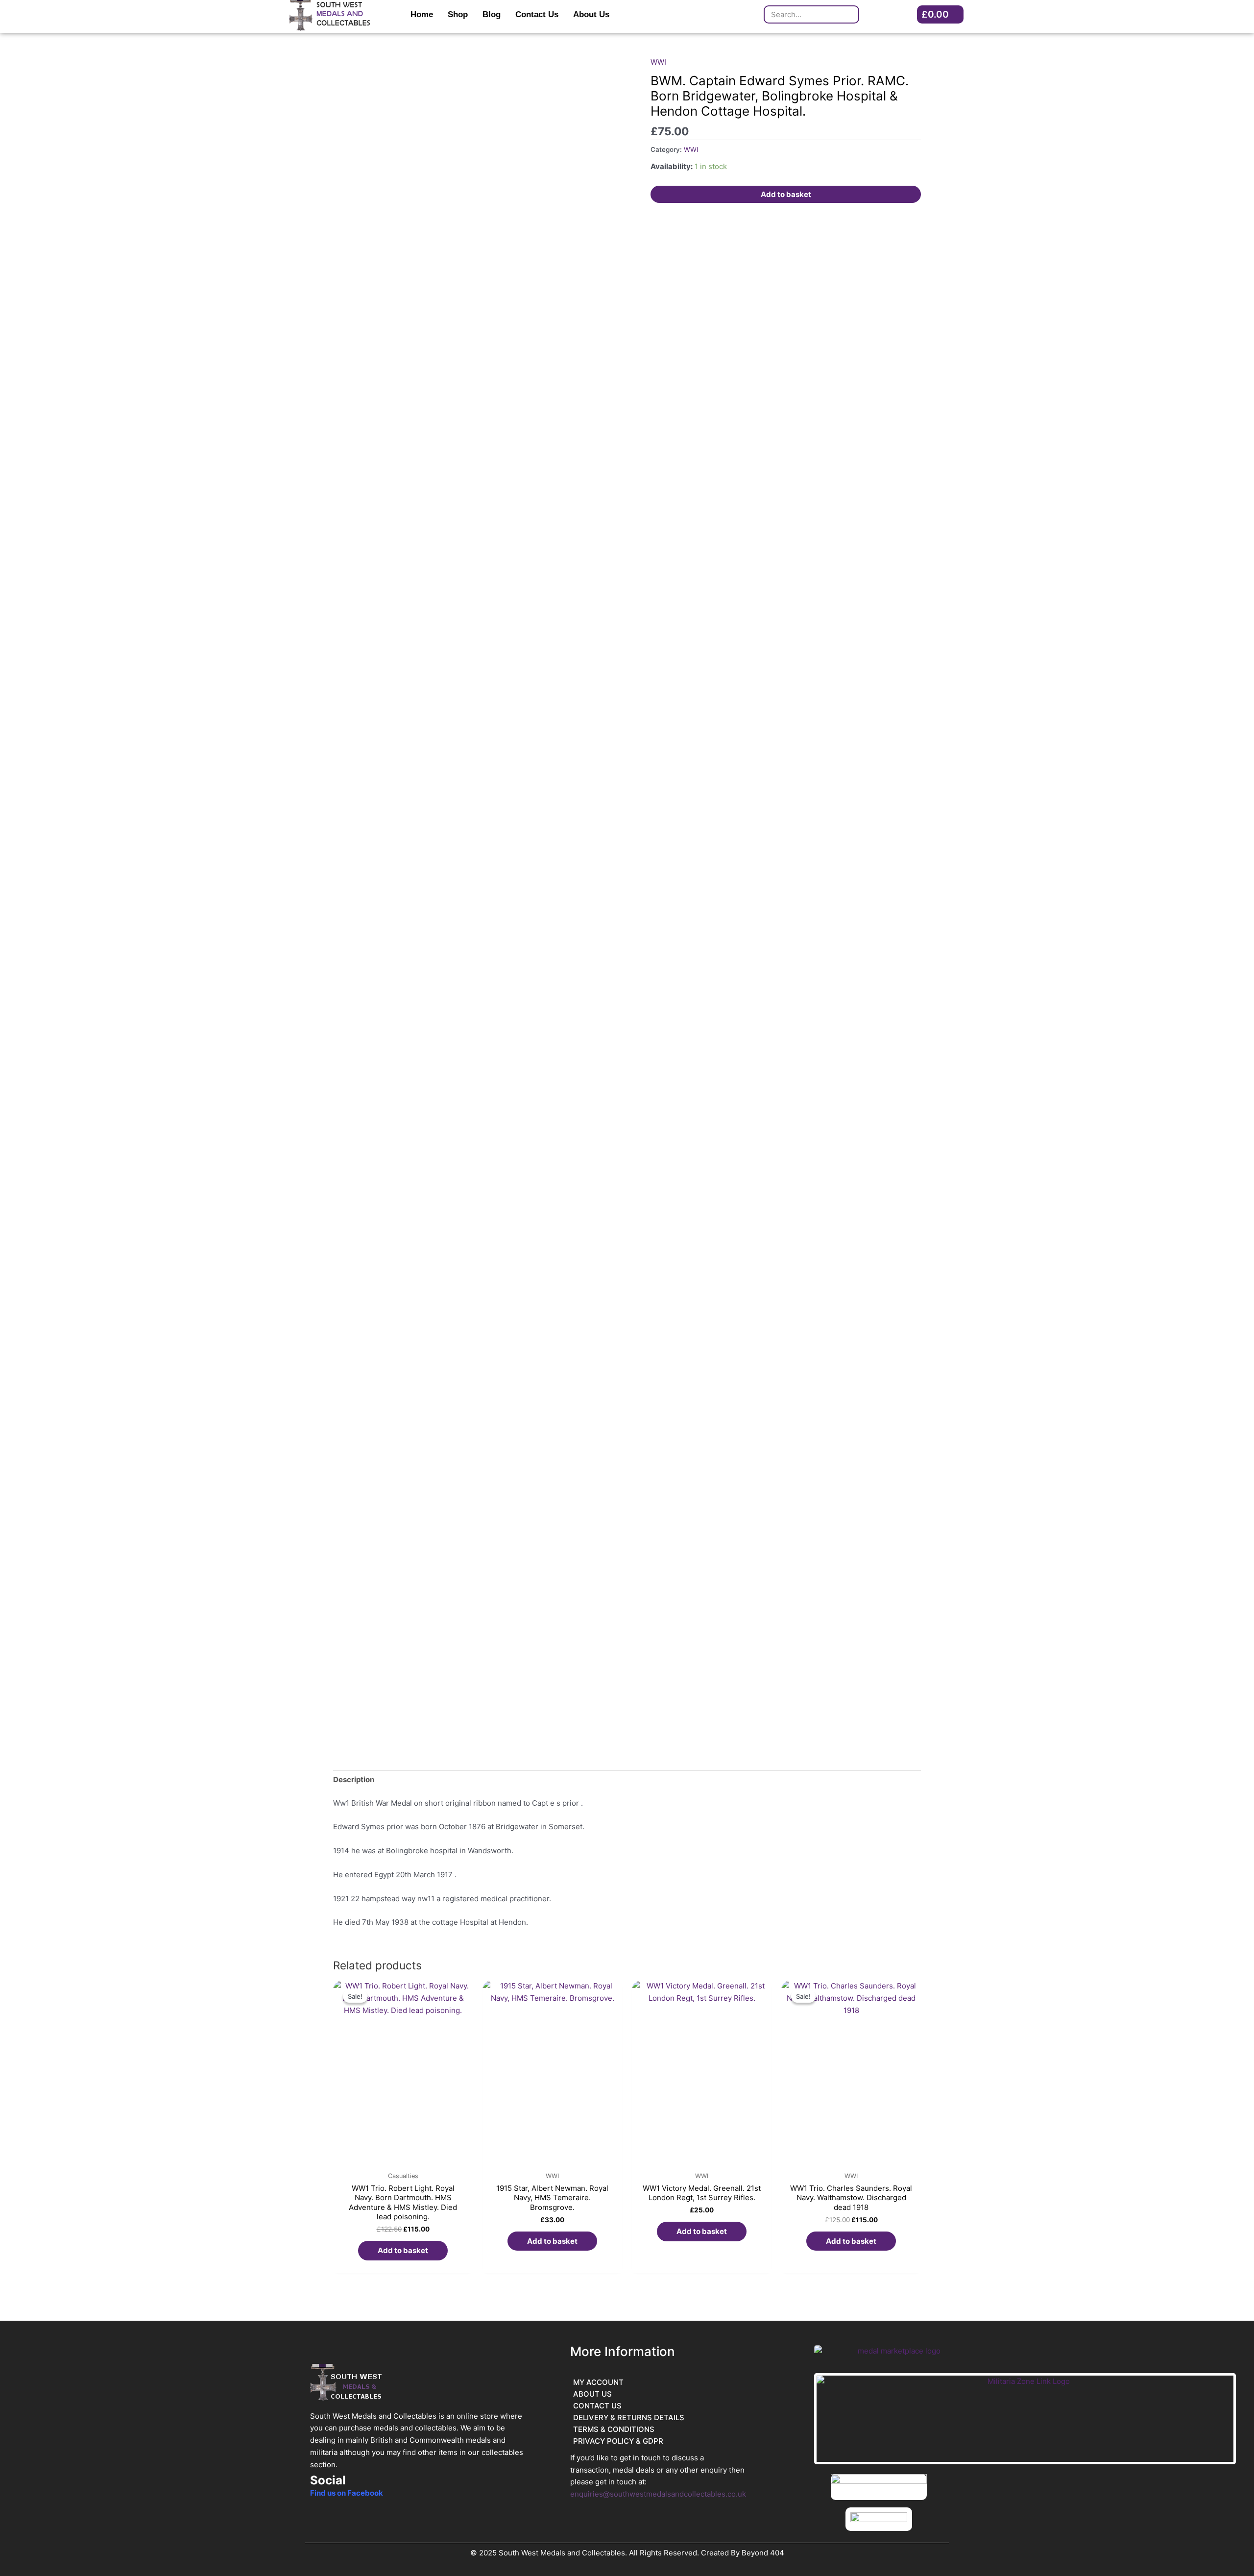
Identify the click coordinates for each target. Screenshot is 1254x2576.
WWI (658, 62)
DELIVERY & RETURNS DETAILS (629, 2417)
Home (422, 14)
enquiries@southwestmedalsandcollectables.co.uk (658, 2494)
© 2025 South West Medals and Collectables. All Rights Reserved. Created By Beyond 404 (627, 2553)
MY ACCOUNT (598, 2382)
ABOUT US (592, 2394)
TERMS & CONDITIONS (614, 2429)
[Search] (849, 14)
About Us (591, 14)
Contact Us (537, 14)
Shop (458, 14)
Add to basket (786, 194)
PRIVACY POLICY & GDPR (618, 2441)
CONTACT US (597, 2406)
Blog (492, 14)
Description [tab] (354, 1779)
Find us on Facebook (347, 2493)
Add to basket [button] (403, 2250)
